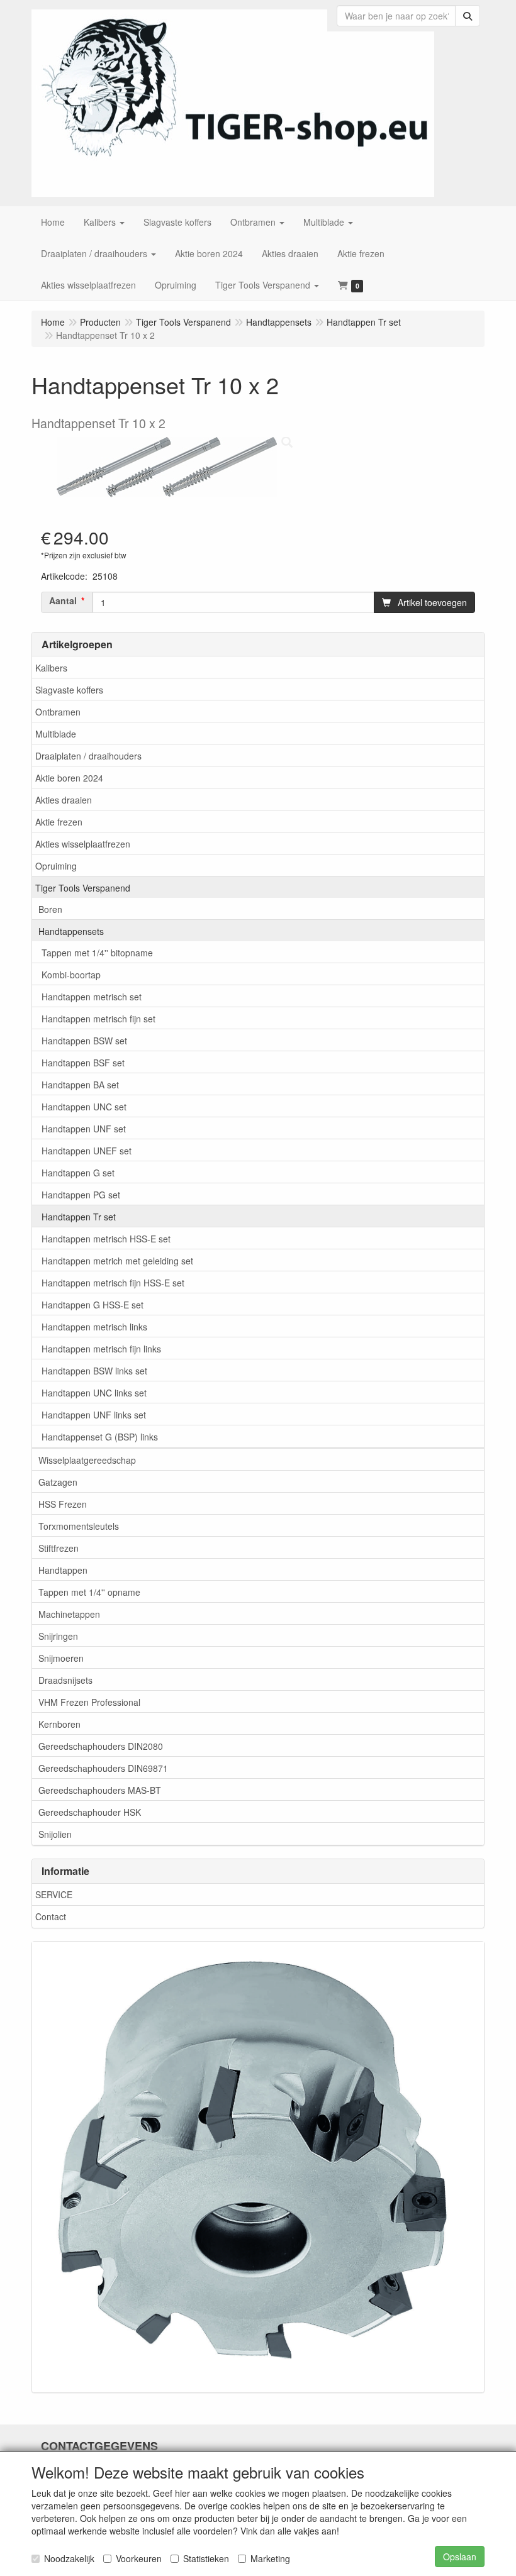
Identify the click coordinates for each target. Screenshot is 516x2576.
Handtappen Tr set (79, 1217)
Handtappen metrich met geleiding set (117, 1261)
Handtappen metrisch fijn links (101, 1349)
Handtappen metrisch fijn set (98, 1019)
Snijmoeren (61, 1658)
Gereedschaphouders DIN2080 (101, 1746)
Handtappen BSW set (84, 1041)
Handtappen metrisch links (94, 1327)
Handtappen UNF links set (94, 1415)
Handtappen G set (78, 1173)
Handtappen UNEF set (87, 1151)
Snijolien (55, 1834)
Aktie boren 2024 (69, 778)
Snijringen (58, 1636)
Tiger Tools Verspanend (83, 888)
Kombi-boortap (71, 975)
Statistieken (206, 2558)
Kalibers (51, 668)
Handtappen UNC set (84, 1107)
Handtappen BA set (80, 1085)
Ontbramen (58, 712)
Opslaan (460, 2557)
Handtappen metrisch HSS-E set (106, 1239)
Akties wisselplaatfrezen (83, 844)
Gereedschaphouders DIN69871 (103, 1768)
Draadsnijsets (65, 1680)
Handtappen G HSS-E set (93, 1305)
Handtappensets (71, 931)
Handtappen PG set (81, 1195)
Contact (51, 1916)
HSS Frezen (63, 1504)
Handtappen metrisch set (92, 997)
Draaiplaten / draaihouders (88, 756)
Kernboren (59, 1724)
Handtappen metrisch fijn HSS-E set (113, 1283)
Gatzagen (58, 1482)
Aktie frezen (59, 822)
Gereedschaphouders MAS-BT (100, 1790)
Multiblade (56, 734)
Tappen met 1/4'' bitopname (97, 953)
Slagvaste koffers (69, 690)
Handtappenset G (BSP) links (100, 1437)
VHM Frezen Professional (89, 1702)
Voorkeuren (139, 2558)
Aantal (63, 600)
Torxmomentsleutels (79, 1526)
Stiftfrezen (59, 1548)
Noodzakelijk (69, 2558)
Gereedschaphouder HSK (90, 1812)
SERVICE (54, 1894)
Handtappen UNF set (84, 1129)
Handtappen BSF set (83, 1063)
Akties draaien (64, 800)
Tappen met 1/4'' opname (89, 1592)
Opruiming (56, 866)
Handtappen (63, 1570)
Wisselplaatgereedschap (87, 1460)
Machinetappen (69, 1614)
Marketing (270, 2558)
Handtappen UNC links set (94, 1393)
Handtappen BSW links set (94, 1371)
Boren (50, 909)
